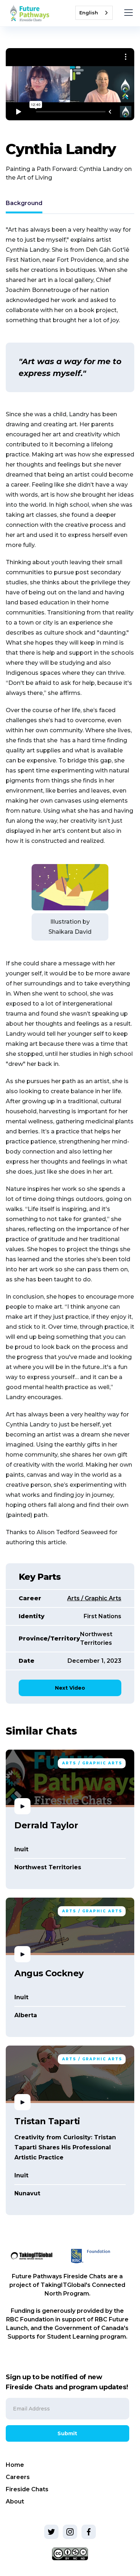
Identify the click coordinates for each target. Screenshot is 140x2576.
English (89, 13)
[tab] (24, 204)
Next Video (70, 1688)
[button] (127, 13)
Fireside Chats (27, 2489)
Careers (18, 2477)
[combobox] (94, 13)
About (15, 2501)
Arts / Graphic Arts (94, 1598)
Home (15, 2465)
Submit (67, 2433)
